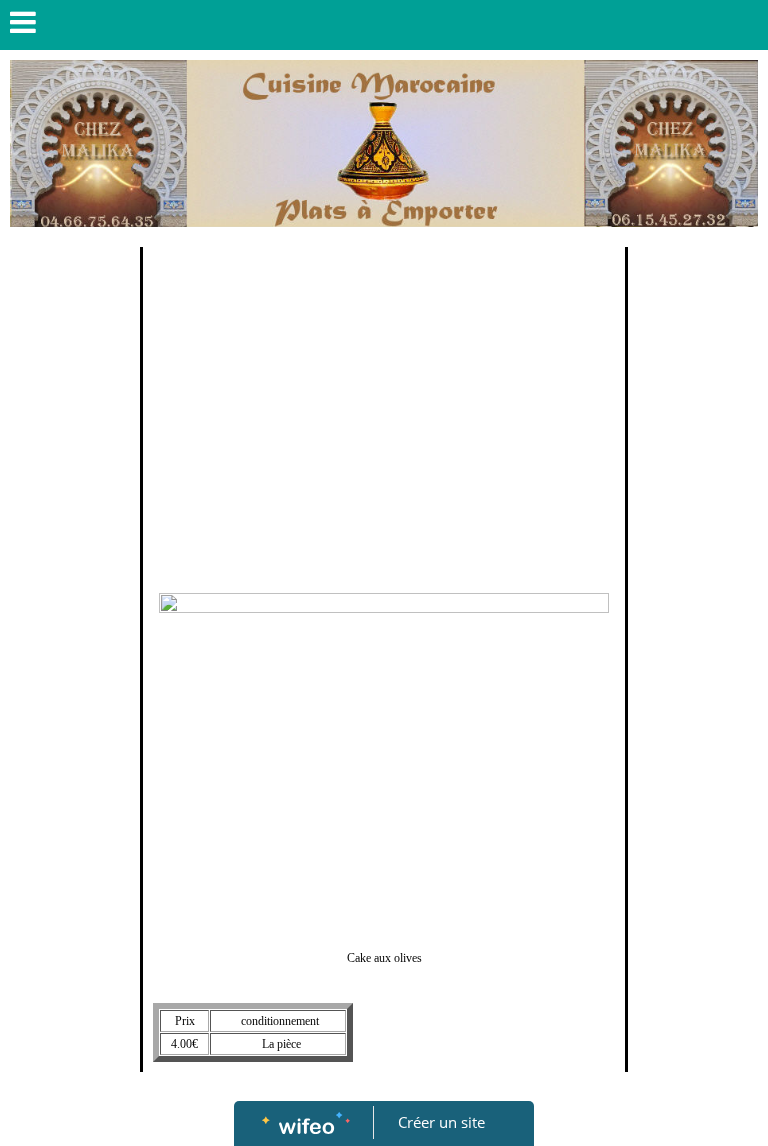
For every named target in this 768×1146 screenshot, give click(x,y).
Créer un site (441, 1122)
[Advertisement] (384, 407)
